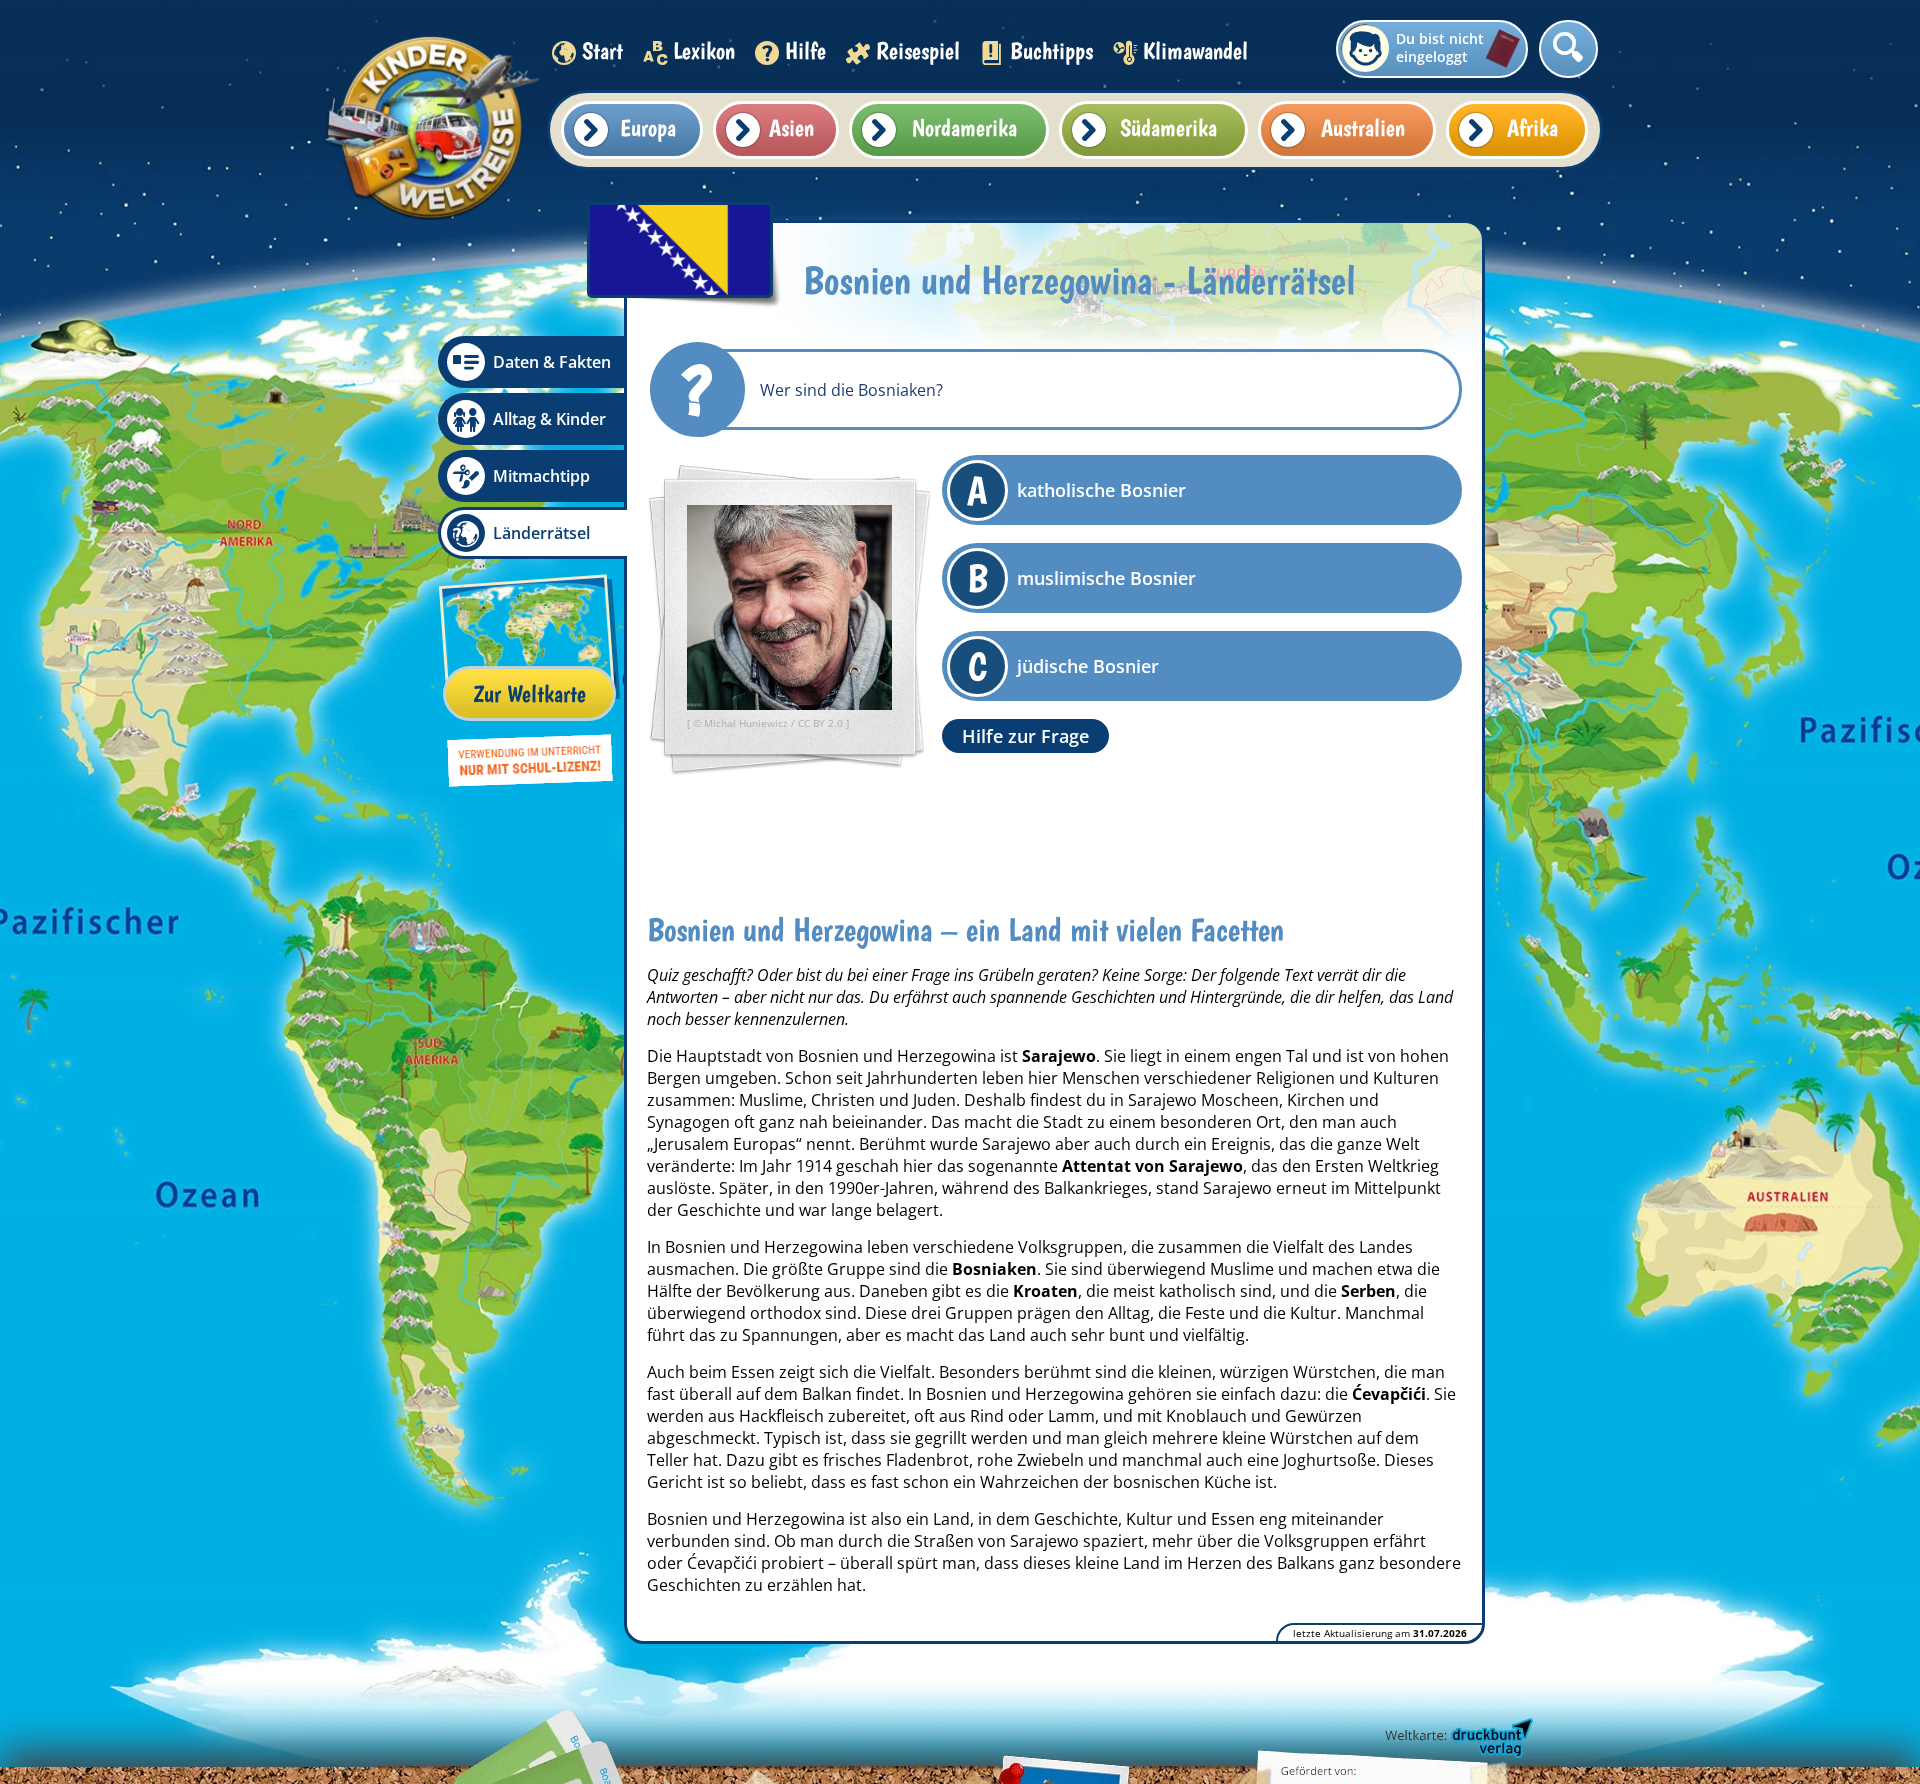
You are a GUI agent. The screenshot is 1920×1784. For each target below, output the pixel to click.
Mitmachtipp (541, 476)
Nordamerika (964, 127)
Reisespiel (918, 50)
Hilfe (805, 50)
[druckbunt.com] (1457, 1739)
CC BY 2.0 (822, 723)
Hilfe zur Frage (1025, 736)
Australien (1363, 127)
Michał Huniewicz (747, 723)
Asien (791, 127)
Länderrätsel (541, 533)
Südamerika (1168, 127)
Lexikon (704, 50)
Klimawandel (1195, 50)
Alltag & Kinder (549, 419)
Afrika (1532, 127)
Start (602, 50)
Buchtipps (1051, 50)
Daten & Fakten (552, 362)
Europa (648, 127)
